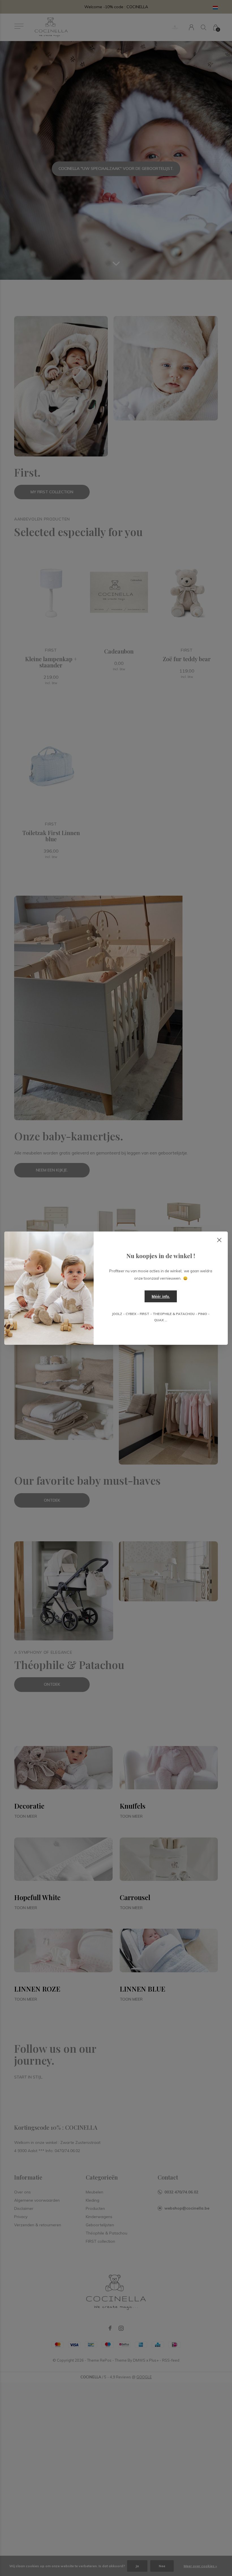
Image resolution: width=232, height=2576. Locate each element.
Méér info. (161, 1296)
